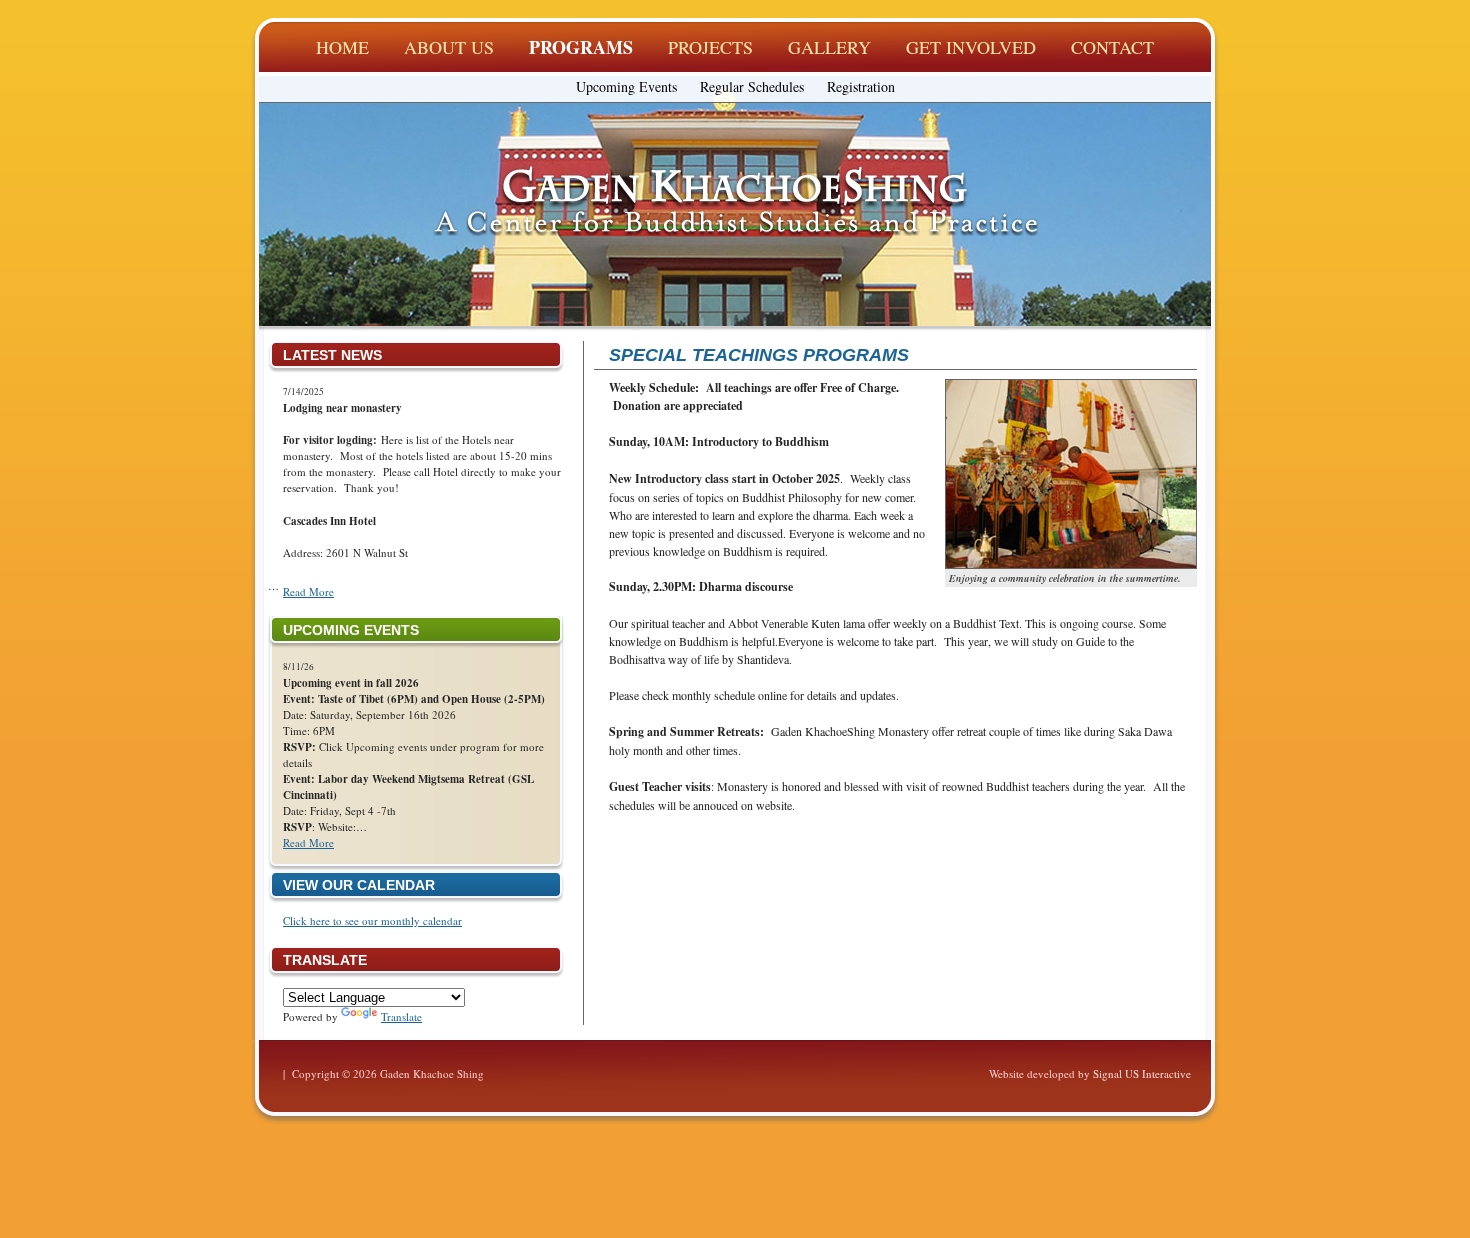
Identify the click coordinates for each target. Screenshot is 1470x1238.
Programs (581, 47)
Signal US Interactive (1142, 1073)
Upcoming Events (626, 86)
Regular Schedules (752, 86)
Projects (710, 47)
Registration (861, 86)
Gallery (829, 47)
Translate (401, 1016)
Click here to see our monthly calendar (372, 920)
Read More (308, 591)
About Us (449, 47)
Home (342, 47)
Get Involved (971, 47)
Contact (1112, 47)
